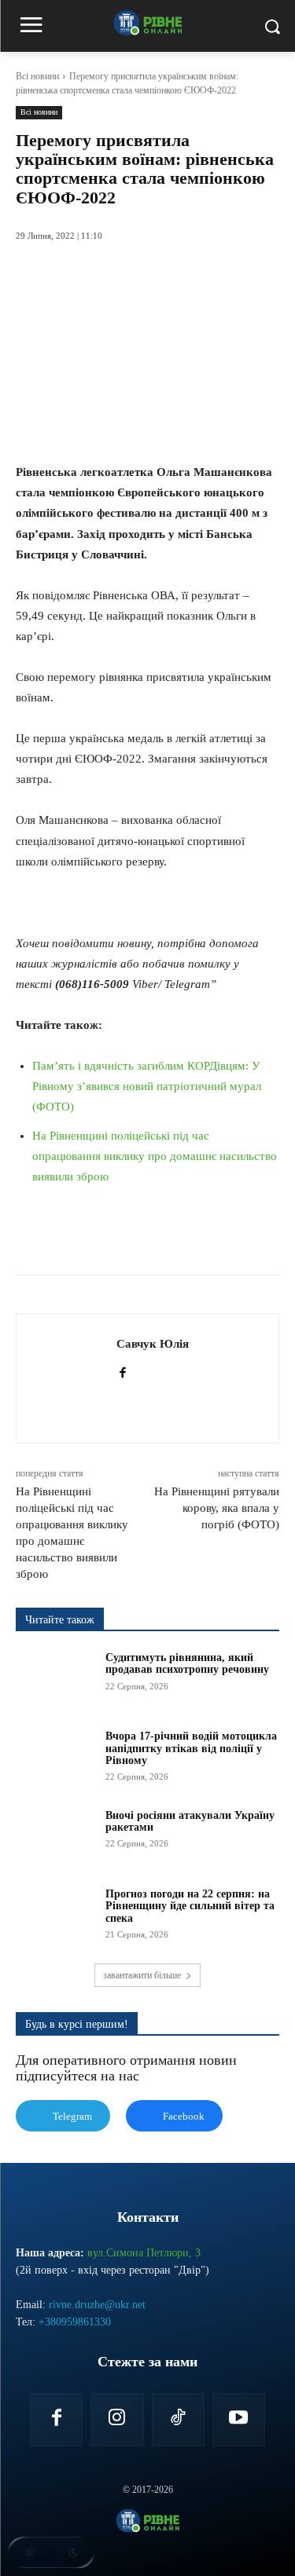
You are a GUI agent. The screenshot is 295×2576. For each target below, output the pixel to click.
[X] (117, 1235)
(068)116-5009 (92, 984)
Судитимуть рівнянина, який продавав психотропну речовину (187, 1663)
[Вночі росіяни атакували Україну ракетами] (55, 1837)
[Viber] (226, 1235)
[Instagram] (117, 2419)
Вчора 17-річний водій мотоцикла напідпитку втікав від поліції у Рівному (191, 1748)
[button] (51, 2552)
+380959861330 (75, 2322)
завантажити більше (142, 1975)
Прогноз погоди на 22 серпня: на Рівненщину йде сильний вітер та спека (190, 1906)
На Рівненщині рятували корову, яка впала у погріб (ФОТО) (217, 1508)
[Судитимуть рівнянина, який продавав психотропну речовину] (55, 1679)
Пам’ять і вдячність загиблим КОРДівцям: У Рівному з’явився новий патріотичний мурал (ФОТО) (147, 1086)
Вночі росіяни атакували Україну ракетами (190, 1821)
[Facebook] (81, 1235)
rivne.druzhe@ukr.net (97, 2305)
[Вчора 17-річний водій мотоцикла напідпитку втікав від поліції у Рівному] (55, 1758)
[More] (263, 1235)
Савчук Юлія (153, 1344)
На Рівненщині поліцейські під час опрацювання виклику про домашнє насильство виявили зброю (155, 1156)
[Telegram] (190, 1235)
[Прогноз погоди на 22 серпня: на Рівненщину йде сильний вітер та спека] (55, 1916)
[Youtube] (239, 2419)
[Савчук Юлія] (71, 1378)
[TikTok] (178, 2419)
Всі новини (37, 76)
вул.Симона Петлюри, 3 (144, 2253)
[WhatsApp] (153, 1235)
